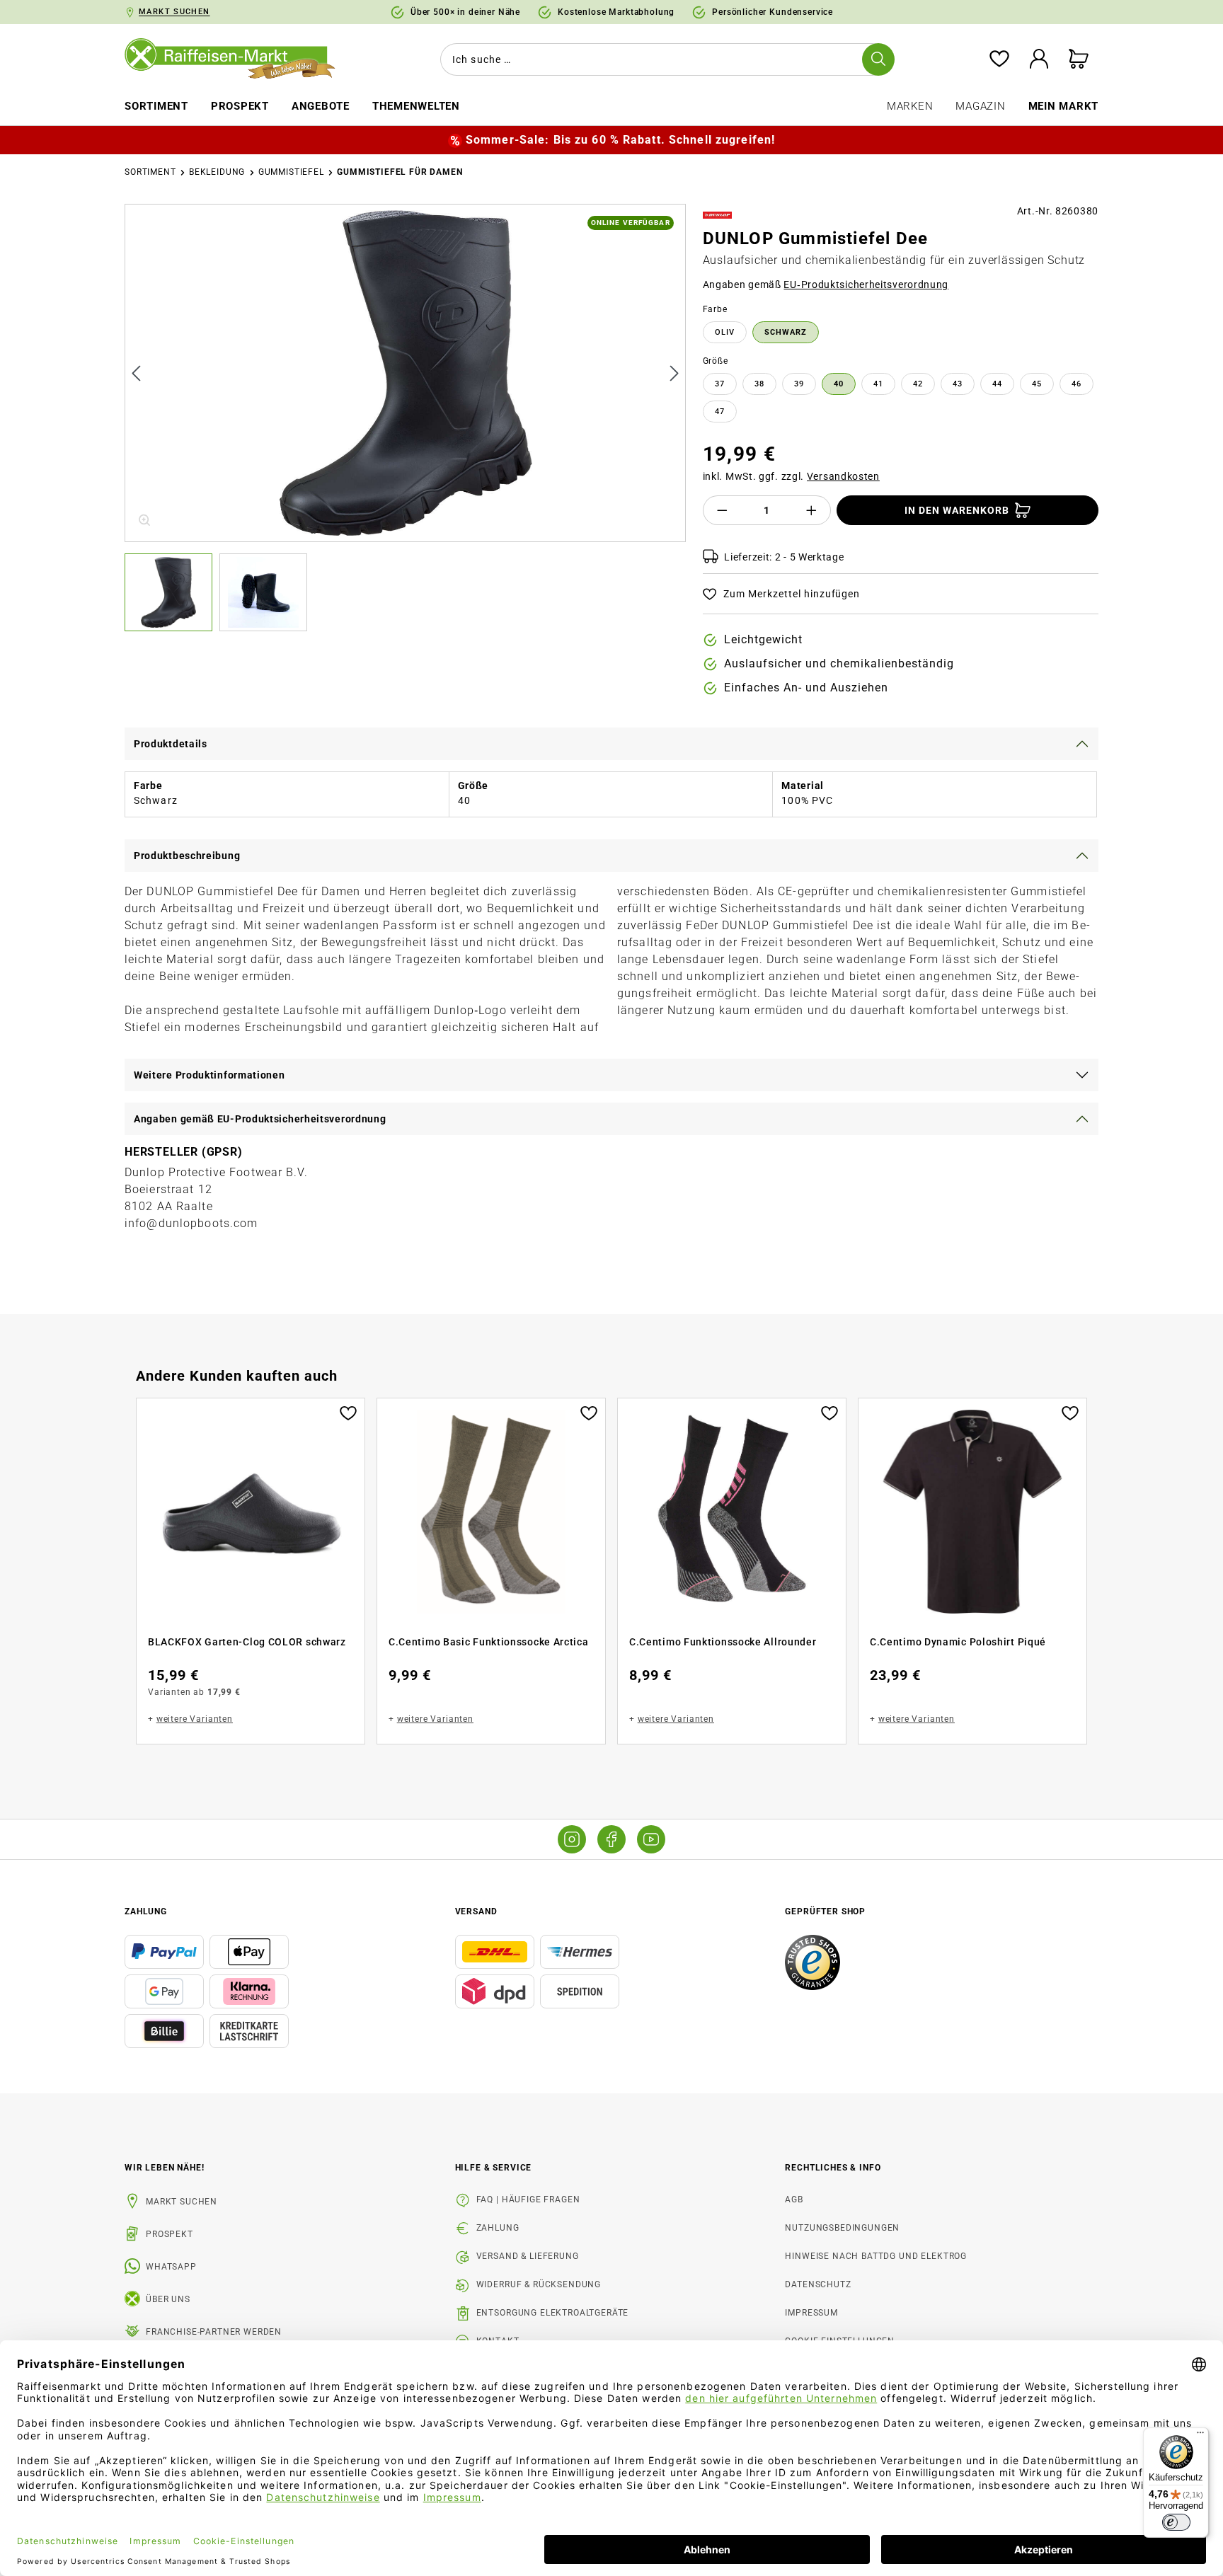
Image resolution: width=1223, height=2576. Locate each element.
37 (720, 384)
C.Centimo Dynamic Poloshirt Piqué (958, 1642)
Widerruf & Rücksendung (539, 2284)
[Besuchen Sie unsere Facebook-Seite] (611, 1839)
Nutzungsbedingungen (842, 2228)
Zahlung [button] (146, 1911)
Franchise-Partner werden (214, 2332)
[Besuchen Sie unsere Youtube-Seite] (651, 1839)
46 (1076, 384)
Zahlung (498, 2228)
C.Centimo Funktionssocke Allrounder (723, 1642)
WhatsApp (171, 2267)
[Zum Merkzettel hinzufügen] (348, 1412)
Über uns (168, 2299)
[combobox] (665, 59)
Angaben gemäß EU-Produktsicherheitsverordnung (260, 1119)
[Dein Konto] (1039, 60)
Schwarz (786, 332)
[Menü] (1200, 2436)
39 (799, 384)
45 (1037, 384)
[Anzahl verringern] (722, 510)
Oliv (725, 332)
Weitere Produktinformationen (209, 1075)
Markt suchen (182, 2202)
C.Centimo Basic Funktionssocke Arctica (489, 1642)
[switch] (1176, 2522)
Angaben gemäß (826, 284)
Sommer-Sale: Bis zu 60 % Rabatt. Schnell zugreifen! (620, 140)
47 (720, 412)
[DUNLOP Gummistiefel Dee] (406, 373)
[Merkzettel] (999, 60)
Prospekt (170, 2234)
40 (839, 384)
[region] (405, 418)
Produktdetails (171, 744)
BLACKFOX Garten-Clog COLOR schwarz (247, 1642)
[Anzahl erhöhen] (812, 510)
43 (958, 384)
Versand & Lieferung (528, 2256)
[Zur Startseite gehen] (240, 59)
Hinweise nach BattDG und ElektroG (876, 2256)
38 (759, 384)
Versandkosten (843, 476)
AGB (794, 2200)
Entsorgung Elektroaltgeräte (553, 2313)
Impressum (811, 2313)
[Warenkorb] (1079, 60)
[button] (172, 592)
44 (997, 384)
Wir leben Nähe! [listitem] (165, 2168)
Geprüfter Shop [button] (825, 1911)
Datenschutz (818, 2284)
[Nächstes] (674, 373)
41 (878, 384)
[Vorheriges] (136, 373)
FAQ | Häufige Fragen (528, 2200)
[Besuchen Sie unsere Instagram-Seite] (572, 1839)
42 (918, 384)
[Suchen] (878, 59)
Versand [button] (476, 1911)
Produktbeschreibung (187, 856)
